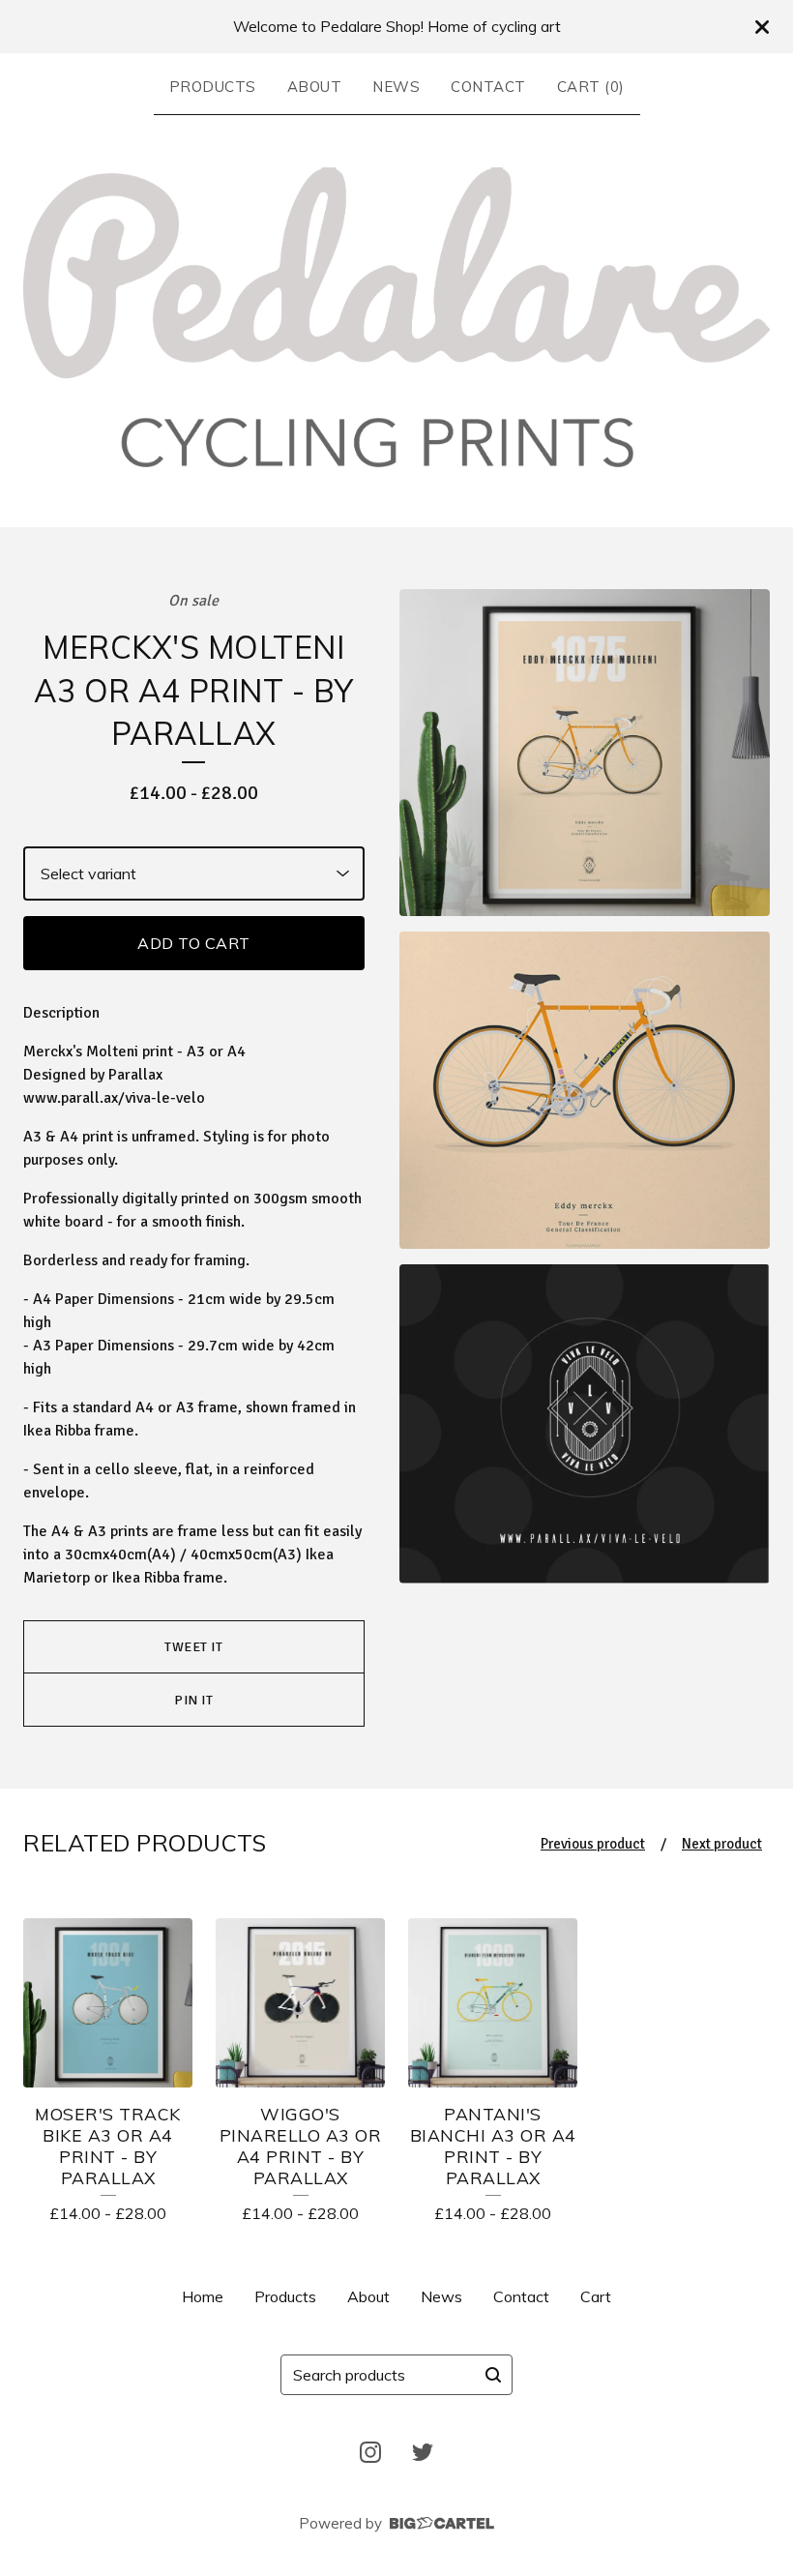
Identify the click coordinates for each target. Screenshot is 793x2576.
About (315, 87)
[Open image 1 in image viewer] (585, 753)
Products (213, 87)
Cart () (591, 87)
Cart (596, 2296)
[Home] (396, 317)
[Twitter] (423, 2452)
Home (203, 2296)
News (396, 87)
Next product (722, 1844)
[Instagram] (370, 2452)
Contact (488, 87)
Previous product (593, 1844)
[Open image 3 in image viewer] (585, 1423)
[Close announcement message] (762, 27)
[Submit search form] (493, 2375)
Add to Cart (194, 943)
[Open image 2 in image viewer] (585, 1091)
